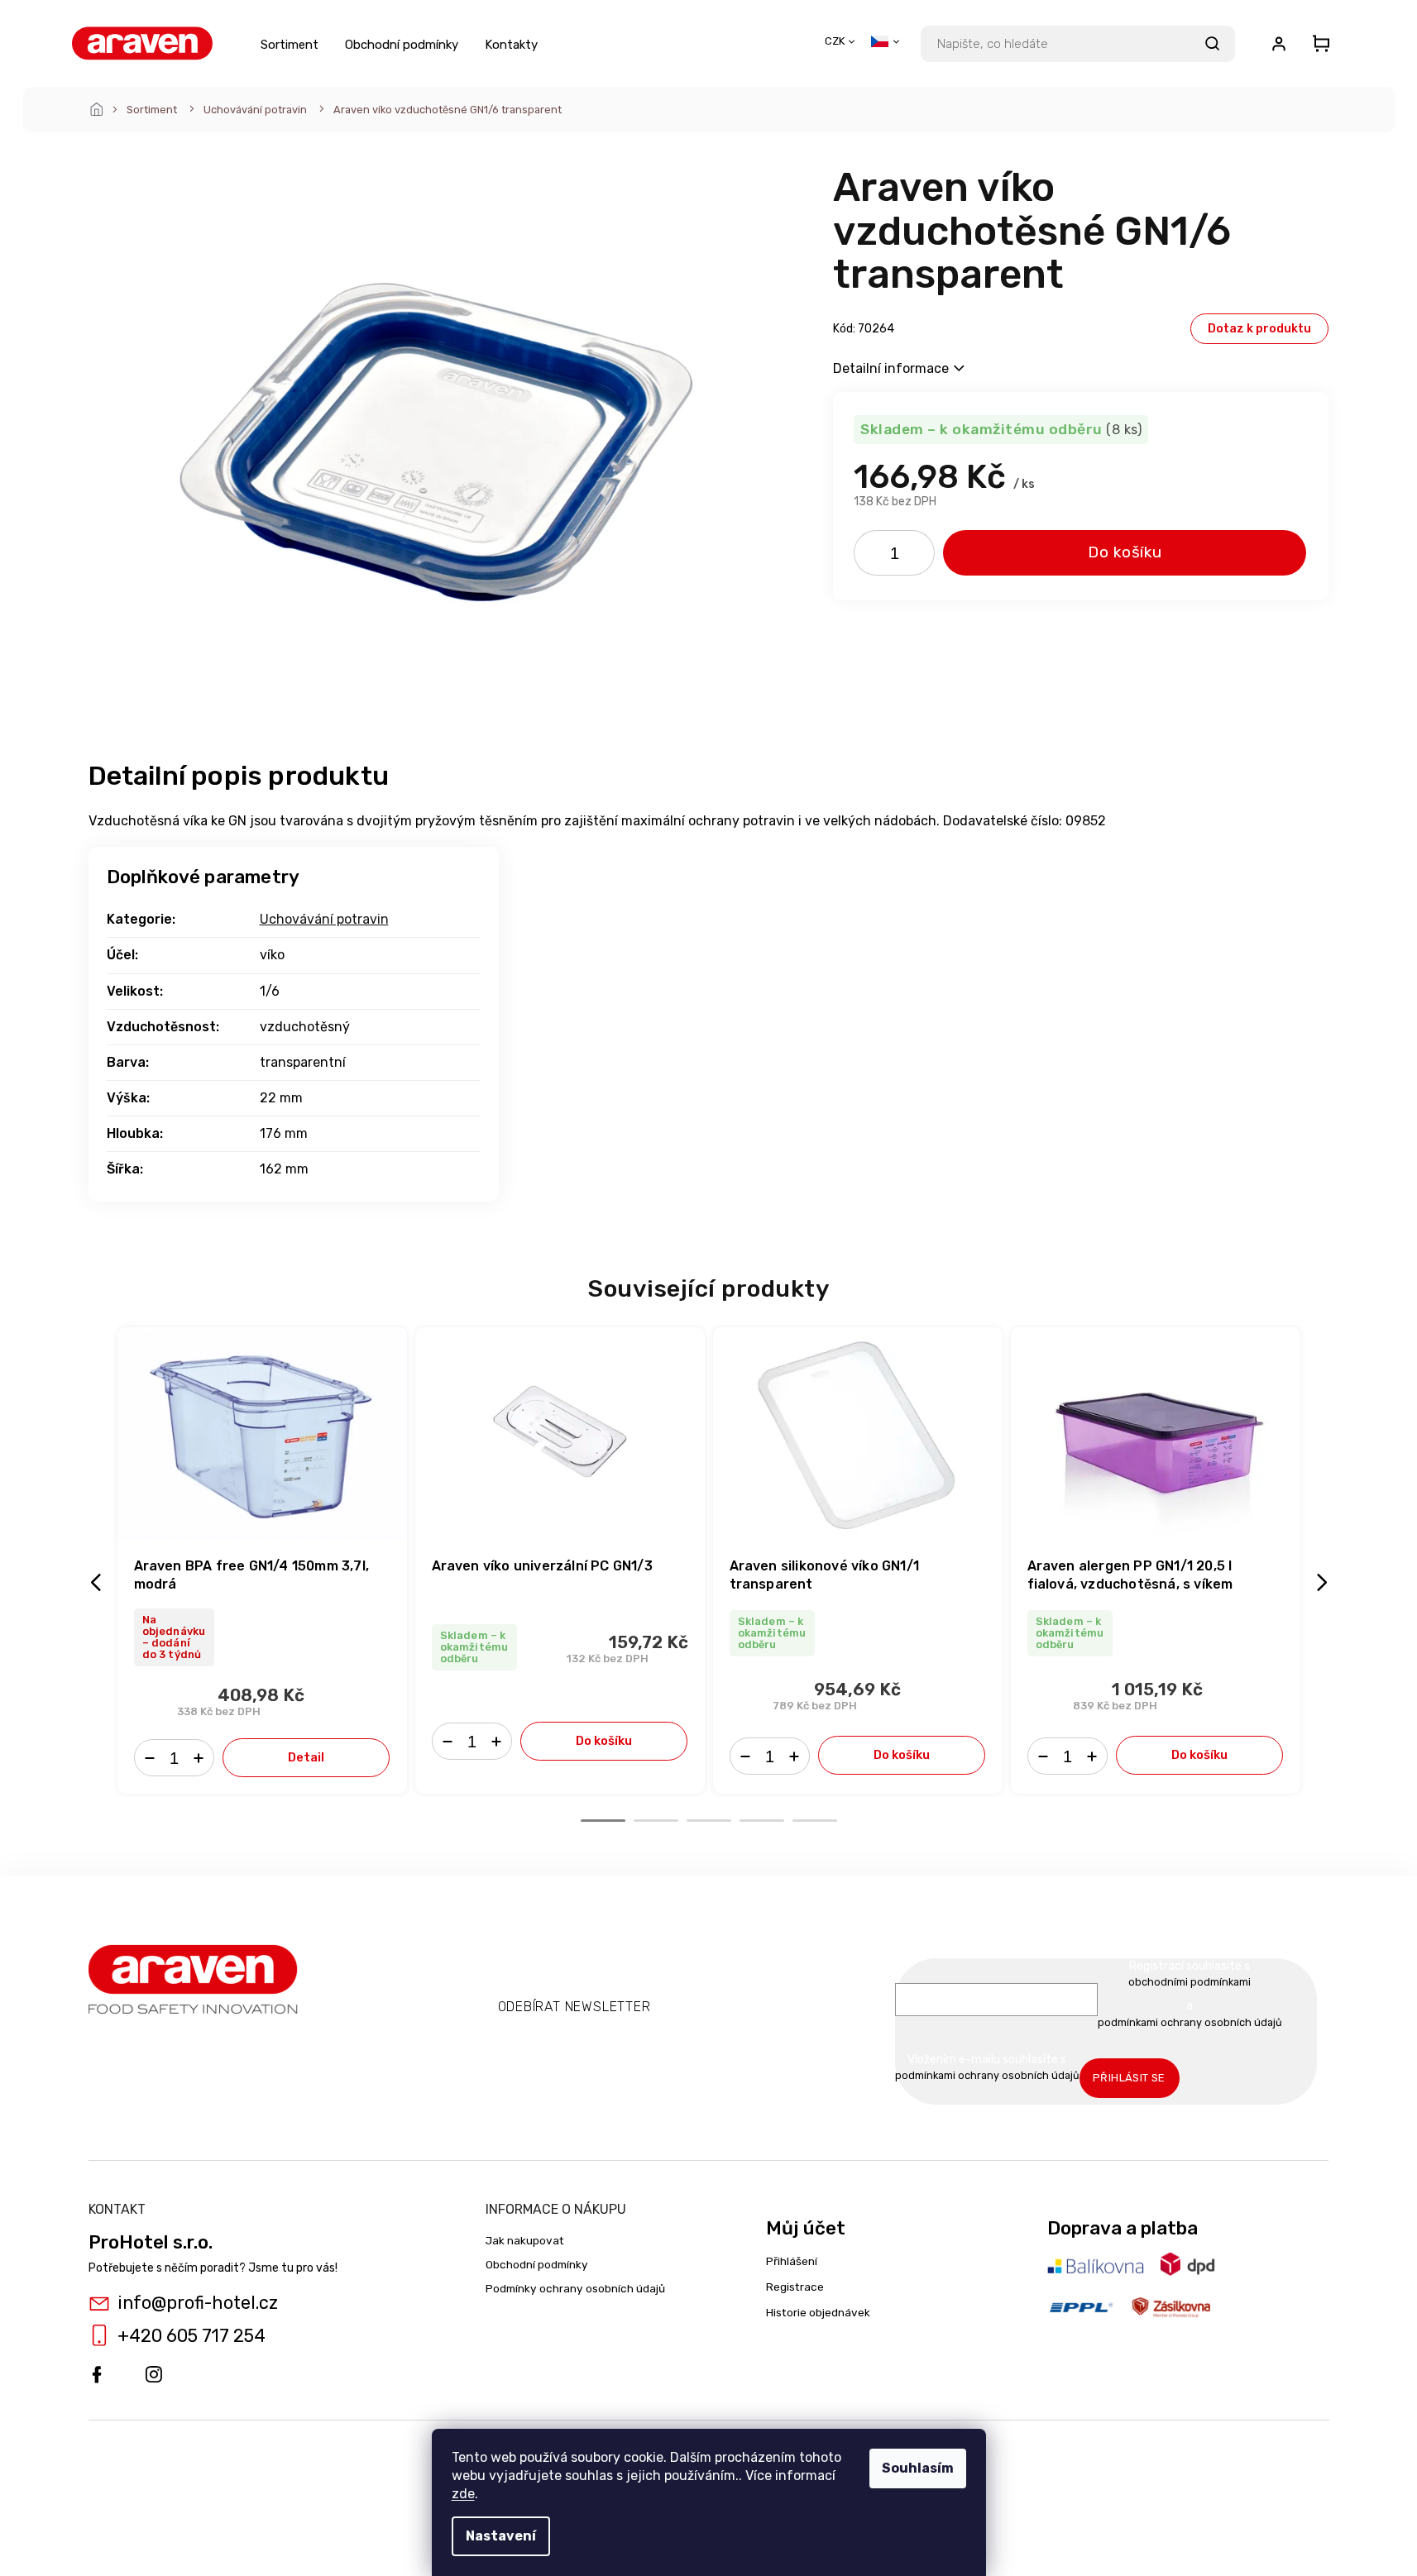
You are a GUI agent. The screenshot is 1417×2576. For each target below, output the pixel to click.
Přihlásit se (1129, 2078)
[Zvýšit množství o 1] (917, 557)
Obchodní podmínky (537, 2264)
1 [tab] (603, 1821)
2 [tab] (656, 1821)
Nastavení (501, 2536)
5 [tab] (815, 1821)
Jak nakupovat (525, 2240)
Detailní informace (891, 368)
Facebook (97, 2375)
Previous (98, 1582)
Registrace (795, 2287)
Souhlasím (918, 2468)
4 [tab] (762, 1821)
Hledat (1213, 44)
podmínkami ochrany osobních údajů (1190, 2022)
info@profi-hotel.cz (198, 2303)
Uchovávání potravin (324, 919)
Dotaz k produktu (1259, 329)
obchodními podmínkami (1190, 1982)
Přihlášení (792, 2261)
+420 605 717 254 (191, 2336)
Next (1324, 1582)
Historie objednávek (818, 2312)
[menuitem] (290, 44)
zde (463, 2494)
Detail (306, 1757)
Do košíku (1125, 552)
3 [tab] (709, 1821)
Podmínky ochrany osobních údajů (575, 2288)
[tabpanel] (262, 1560)
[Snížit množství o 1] (872, 557)
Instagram (154, 2375)
